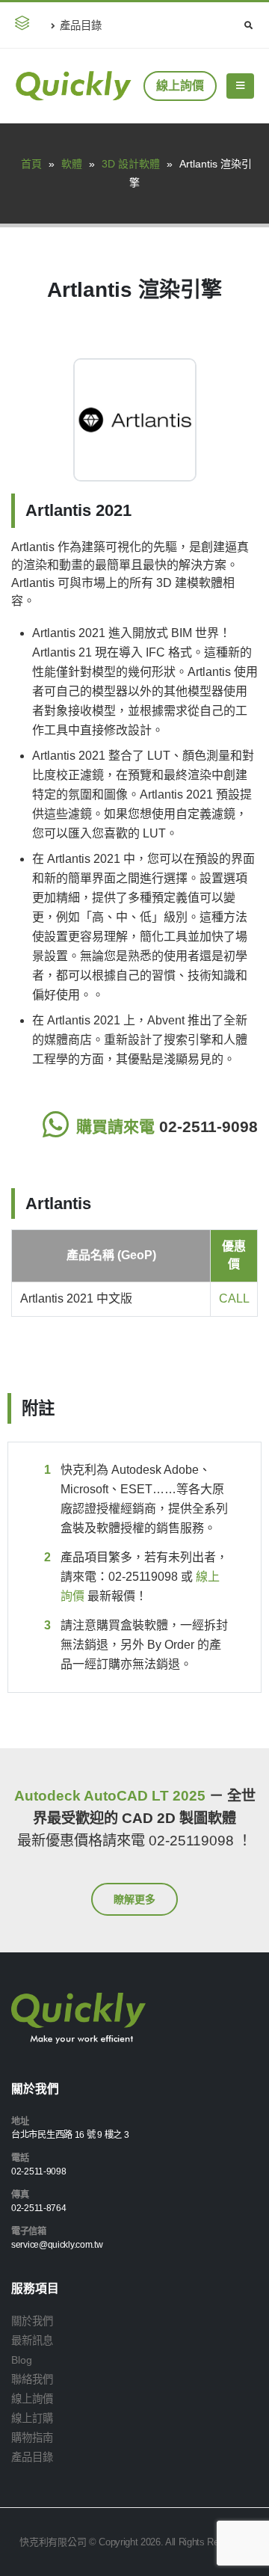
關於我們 (32, 2321)
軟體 (72, 164)
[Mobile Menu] (240, 86)
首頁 (31, 164)
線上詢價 (180, 86)
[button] (25, 25)
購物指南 (32, 2438)
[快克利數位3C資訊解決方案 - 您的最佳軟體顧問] (73, 86)
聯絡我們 (32, 2379)
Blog (22, 2360)
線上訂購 (32, 2418)
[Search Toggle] (248, 25)
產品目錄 (81, 25)
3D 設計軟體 (131, 164)
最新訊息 (32, 2340)
